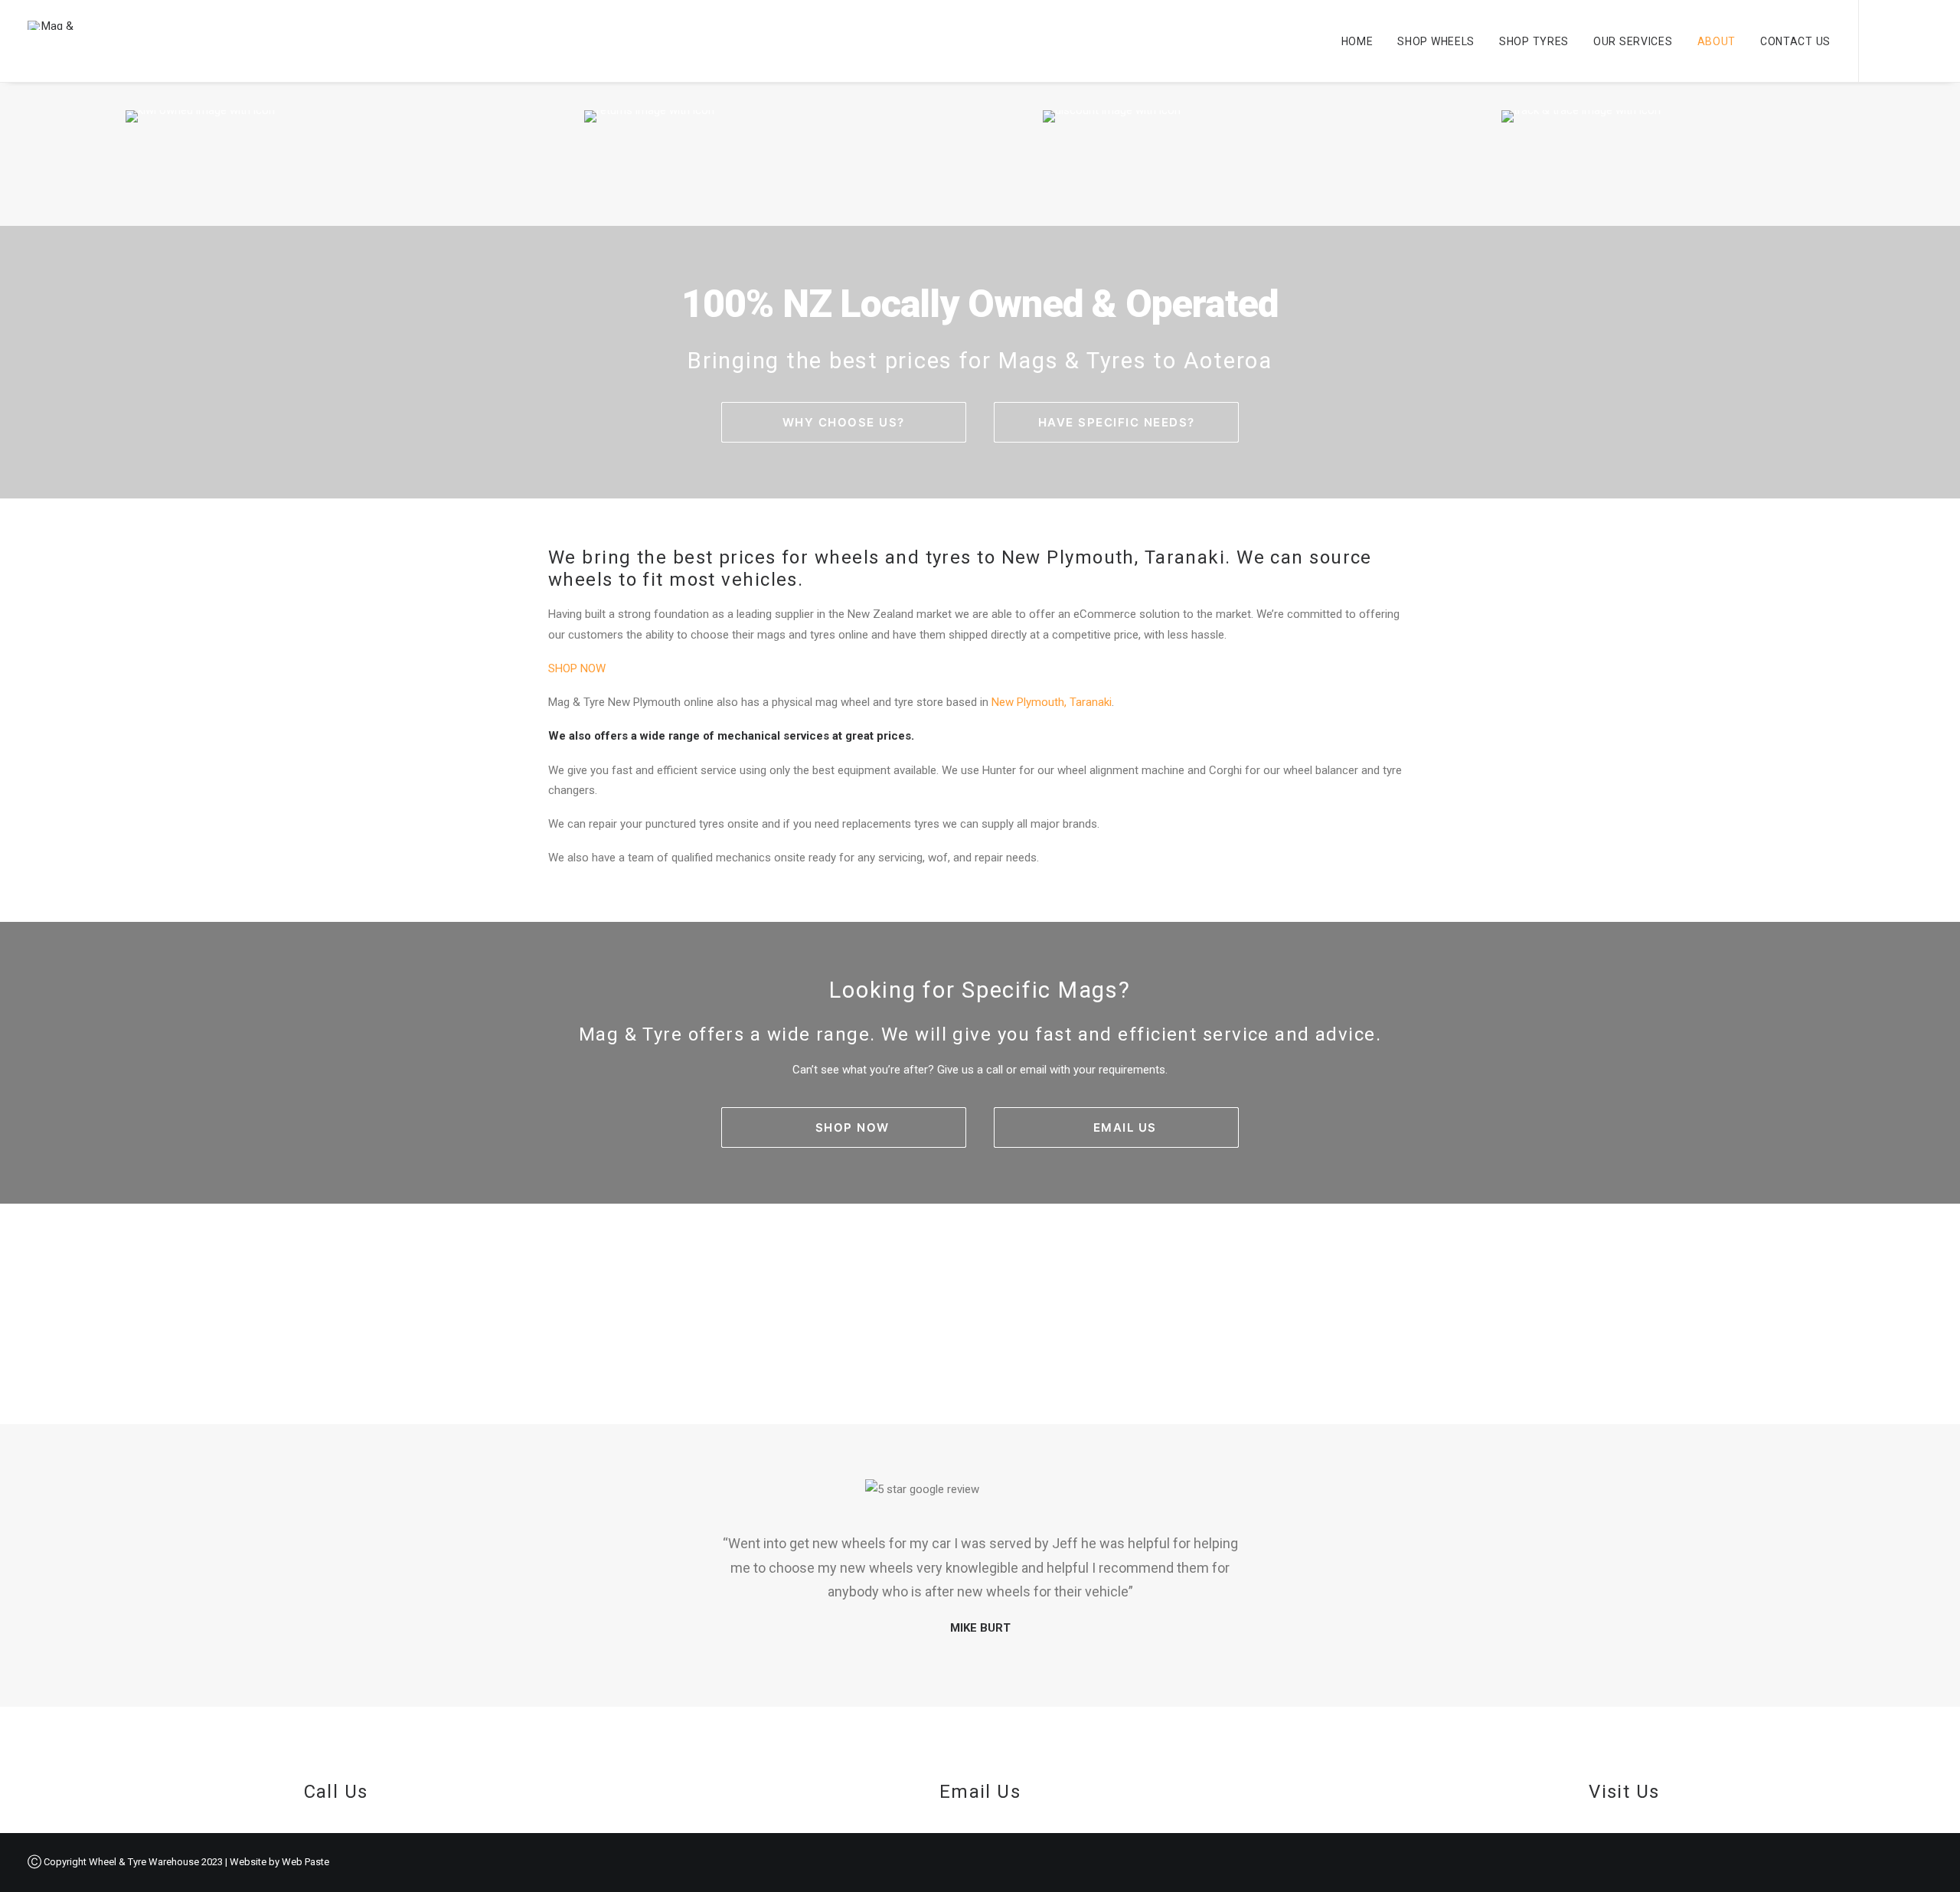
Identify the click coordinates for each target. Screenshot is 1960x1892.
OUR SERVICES (1633, 41)
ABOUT (1717, 41)
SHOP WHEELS (1436, 41)
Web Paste (305, 1862)
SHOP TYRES (1534, 41)
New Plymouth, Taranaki (1052, 702)
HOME (1357, 41)
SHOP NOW (577, 668)
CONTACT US (1795, 41)
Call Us (336, 1792)
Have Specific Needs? (1117, 422)
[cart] (1921, 41)
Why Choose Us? (844, 422)
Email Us (1125, 1127)
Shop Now (853, 1127)
